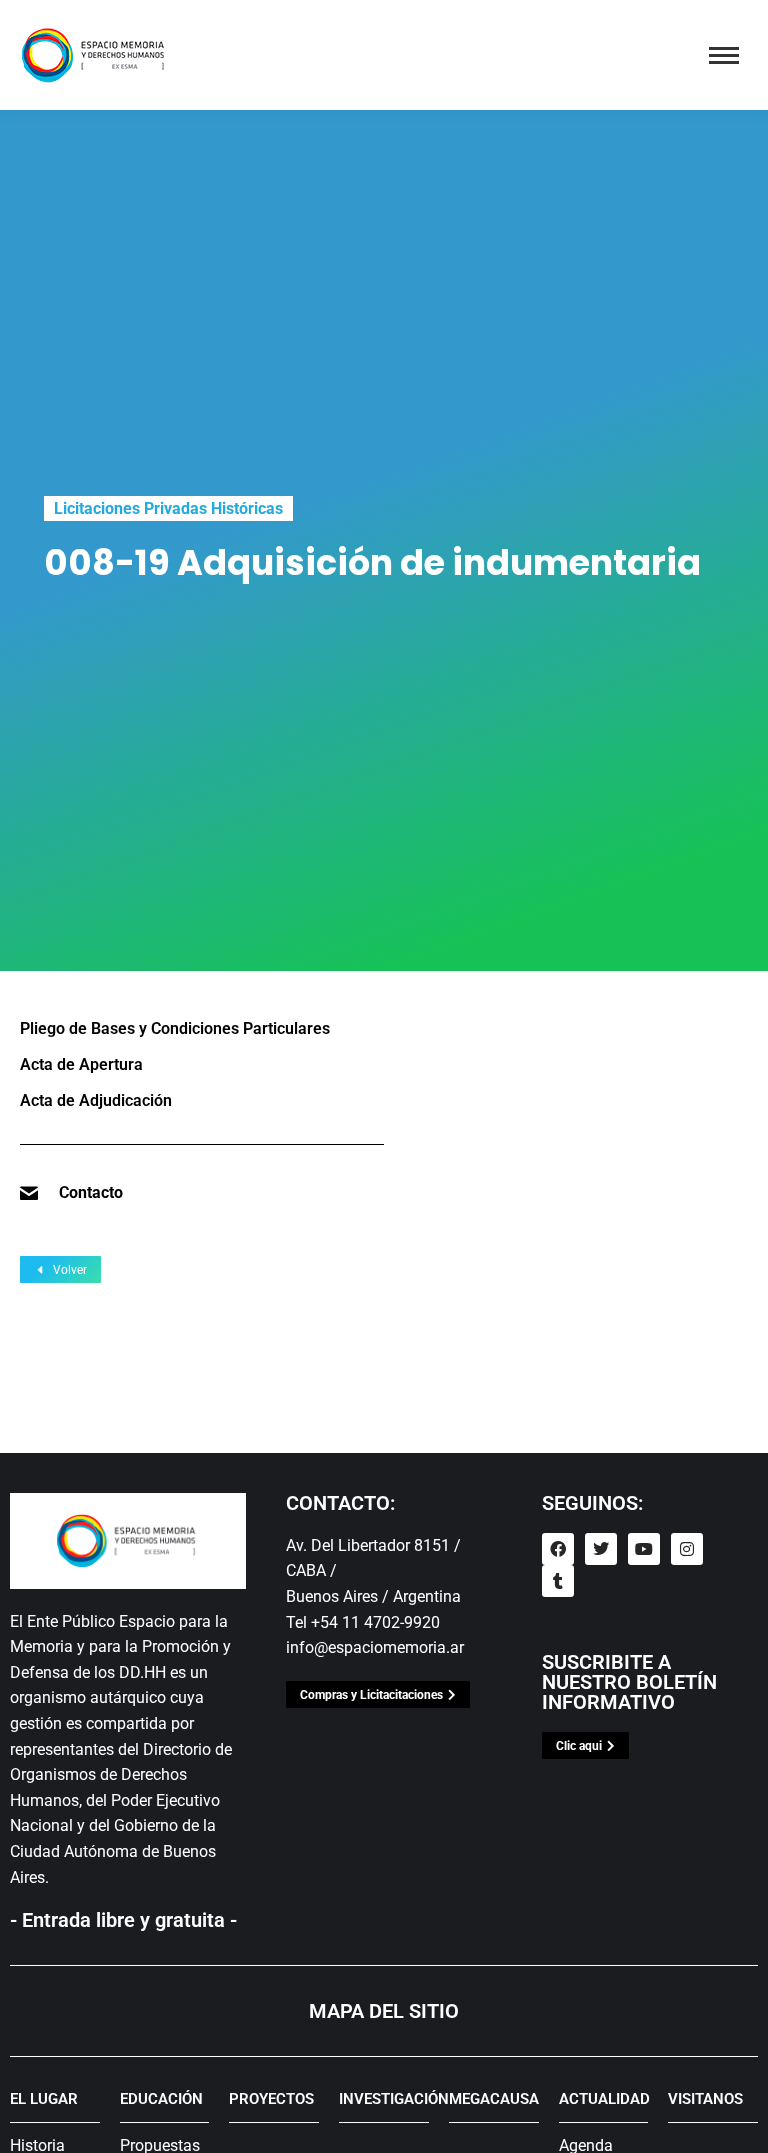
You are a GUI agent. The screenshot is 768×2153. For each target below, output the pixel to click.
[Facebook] (558, 1549)
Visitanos (705, 2099)
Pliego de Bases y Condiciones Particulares (175, 1028)
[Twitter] (601, 1549)
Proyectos (271, 2099)
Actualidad (604, 2099)
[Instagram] (687, 1549)
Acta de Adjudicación (96, 1100)
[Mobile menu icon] (724, 55)
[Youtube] (644, 1549)
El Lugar (44, 2099)
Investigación (394, 2099)
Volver (70, 1270)
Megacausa (494, 2099)
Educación (161, 2099)
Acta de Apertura (81, 1064)
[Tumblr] (558, 1581)
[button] (395, 22)
